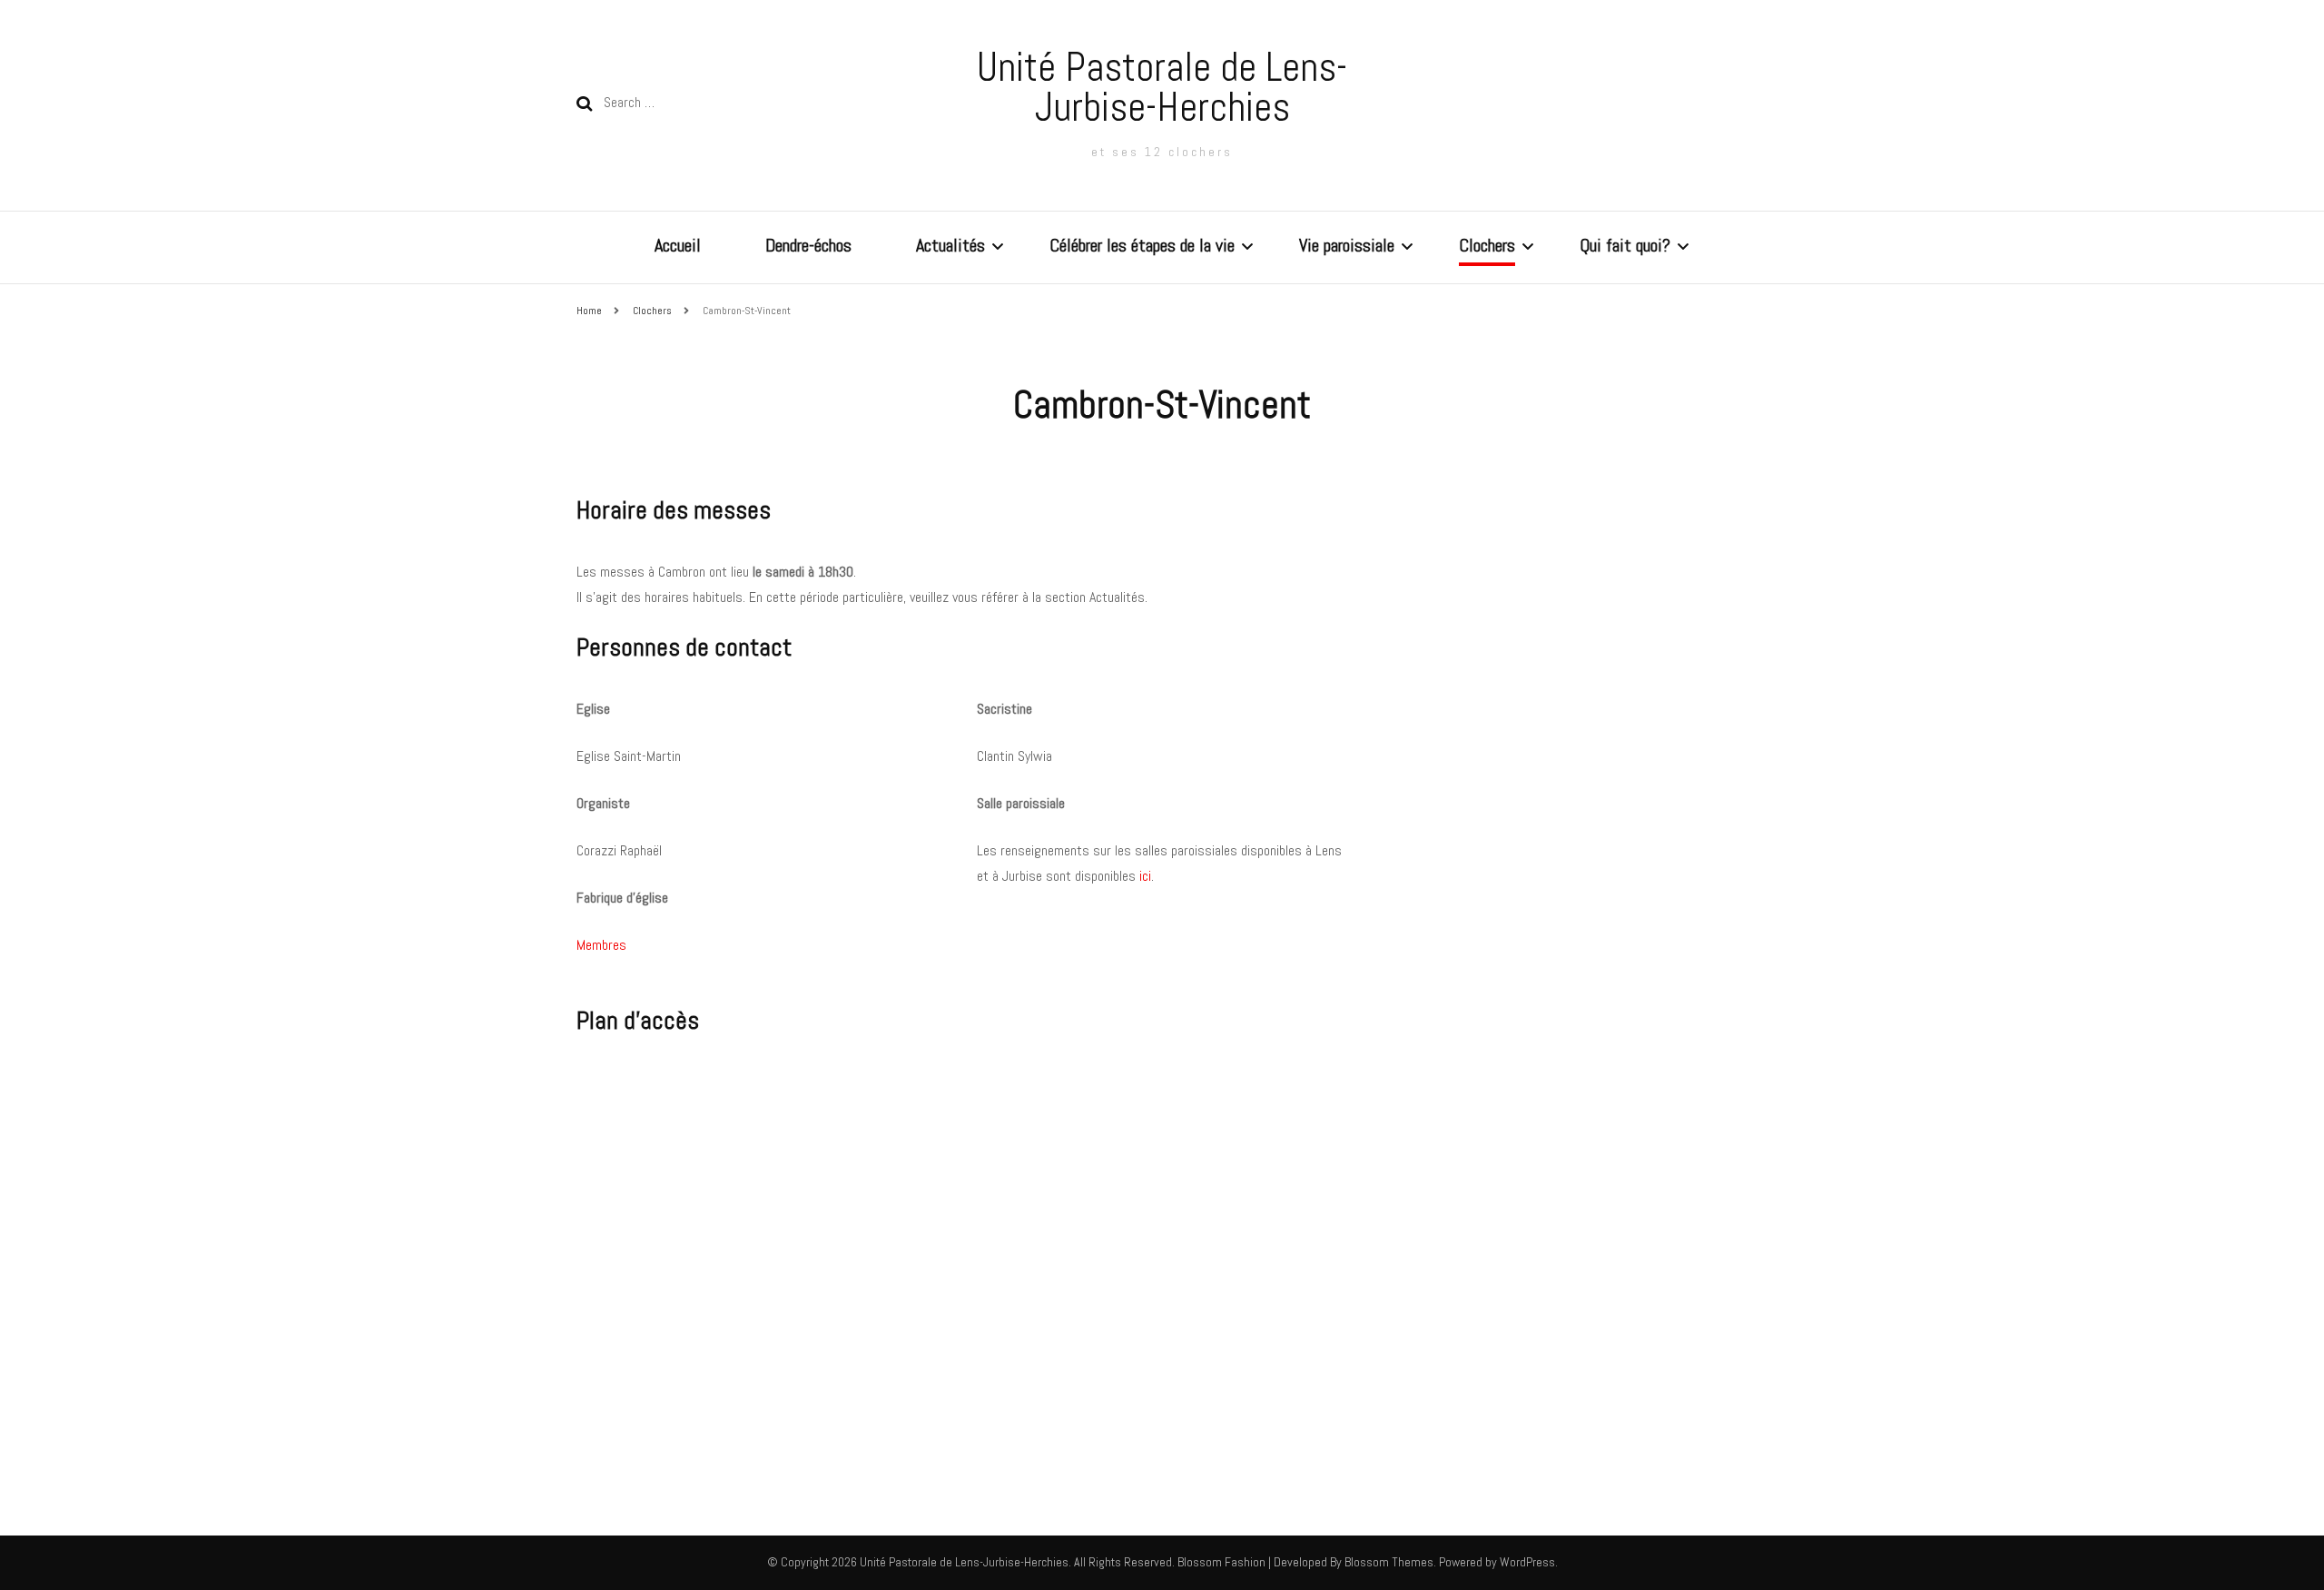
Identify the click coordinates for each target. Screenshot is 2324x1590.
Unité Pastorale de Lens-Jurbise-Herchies (1162, 87)
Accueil (678, 245)
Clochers (1487, 245)
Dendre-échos (808, 245)
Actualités (950, 245)
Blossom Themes (1388, 1562)
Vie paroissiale (1347, 245)
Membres (601, 945)
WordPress (1527, 1562)
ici (1145, 876)
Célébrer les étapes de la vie (1142, 245)
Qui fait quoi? (1625, 245)
